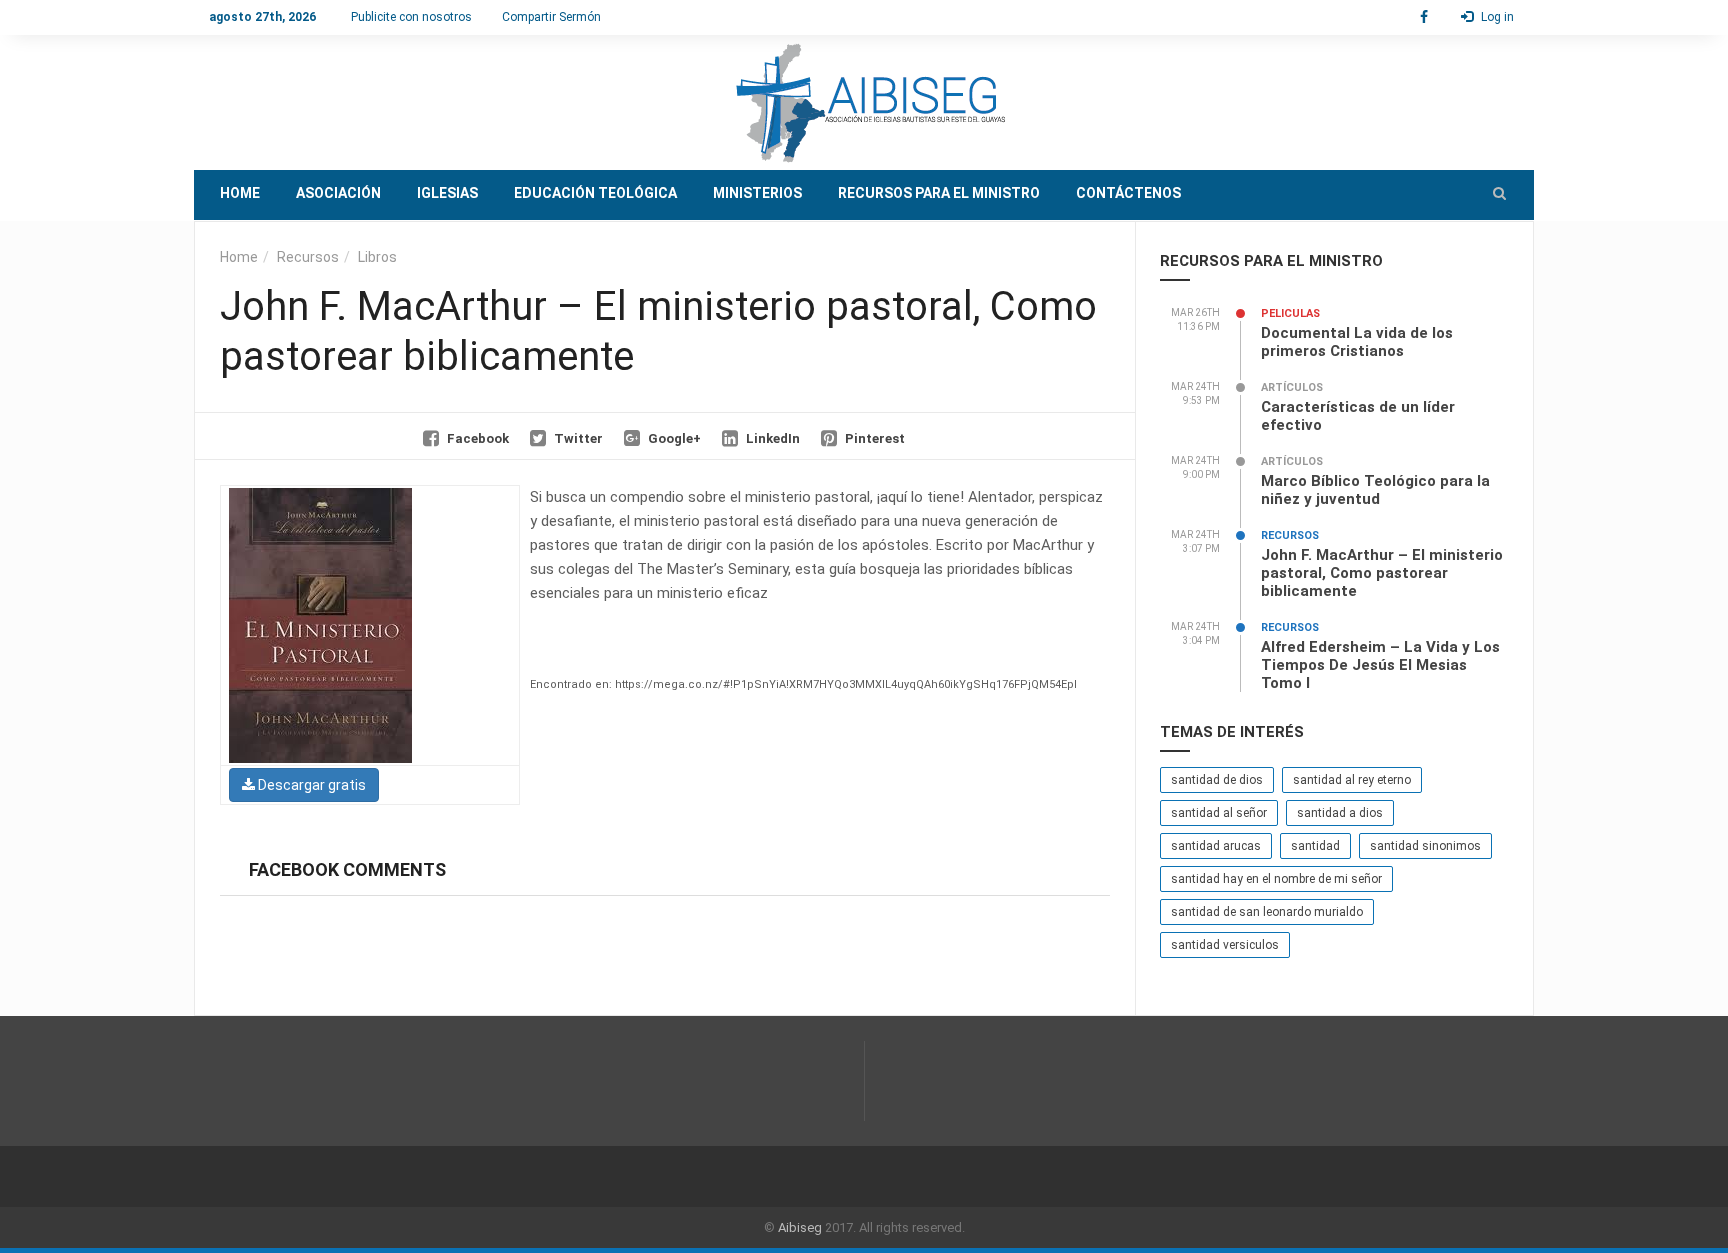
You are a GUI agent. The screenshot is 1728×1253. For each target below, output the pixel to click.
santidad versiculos (1225, 945)
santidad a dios (1340, 813)
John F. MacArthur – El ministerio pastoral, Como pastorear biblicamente (1382, 573)
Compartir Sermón (551, 17)
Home (240, 193)
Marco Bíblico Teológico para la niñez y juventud (1375, 490)
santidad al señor (1219, 813)
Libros (377, 257)
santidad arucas (1216, 846)
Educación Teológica (595, 193)
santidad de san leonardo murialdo (1267, 912)
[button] (1499, 193)
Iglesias (447, 193)
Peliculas (1290, 313)
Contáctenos (1128, 193)
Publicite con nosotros (411, 17)
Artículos (1292, 387)
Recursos (308, 257)
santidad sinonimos (1425, 846)
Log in (1496, 17)
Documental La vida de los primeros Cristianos (1357, 342)
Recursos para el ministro (939, 193)
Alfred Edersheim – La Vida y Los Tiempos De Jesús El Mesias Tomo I (1380, 665)
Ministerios (757, 193)
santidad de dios (1217, 780)
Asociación (338, 193)
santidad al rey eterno (1352, 780)
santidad (1315, 846)
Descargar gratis (310, 785)
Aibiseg (800, 1227)
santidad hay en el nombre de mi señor (1276, 879)
